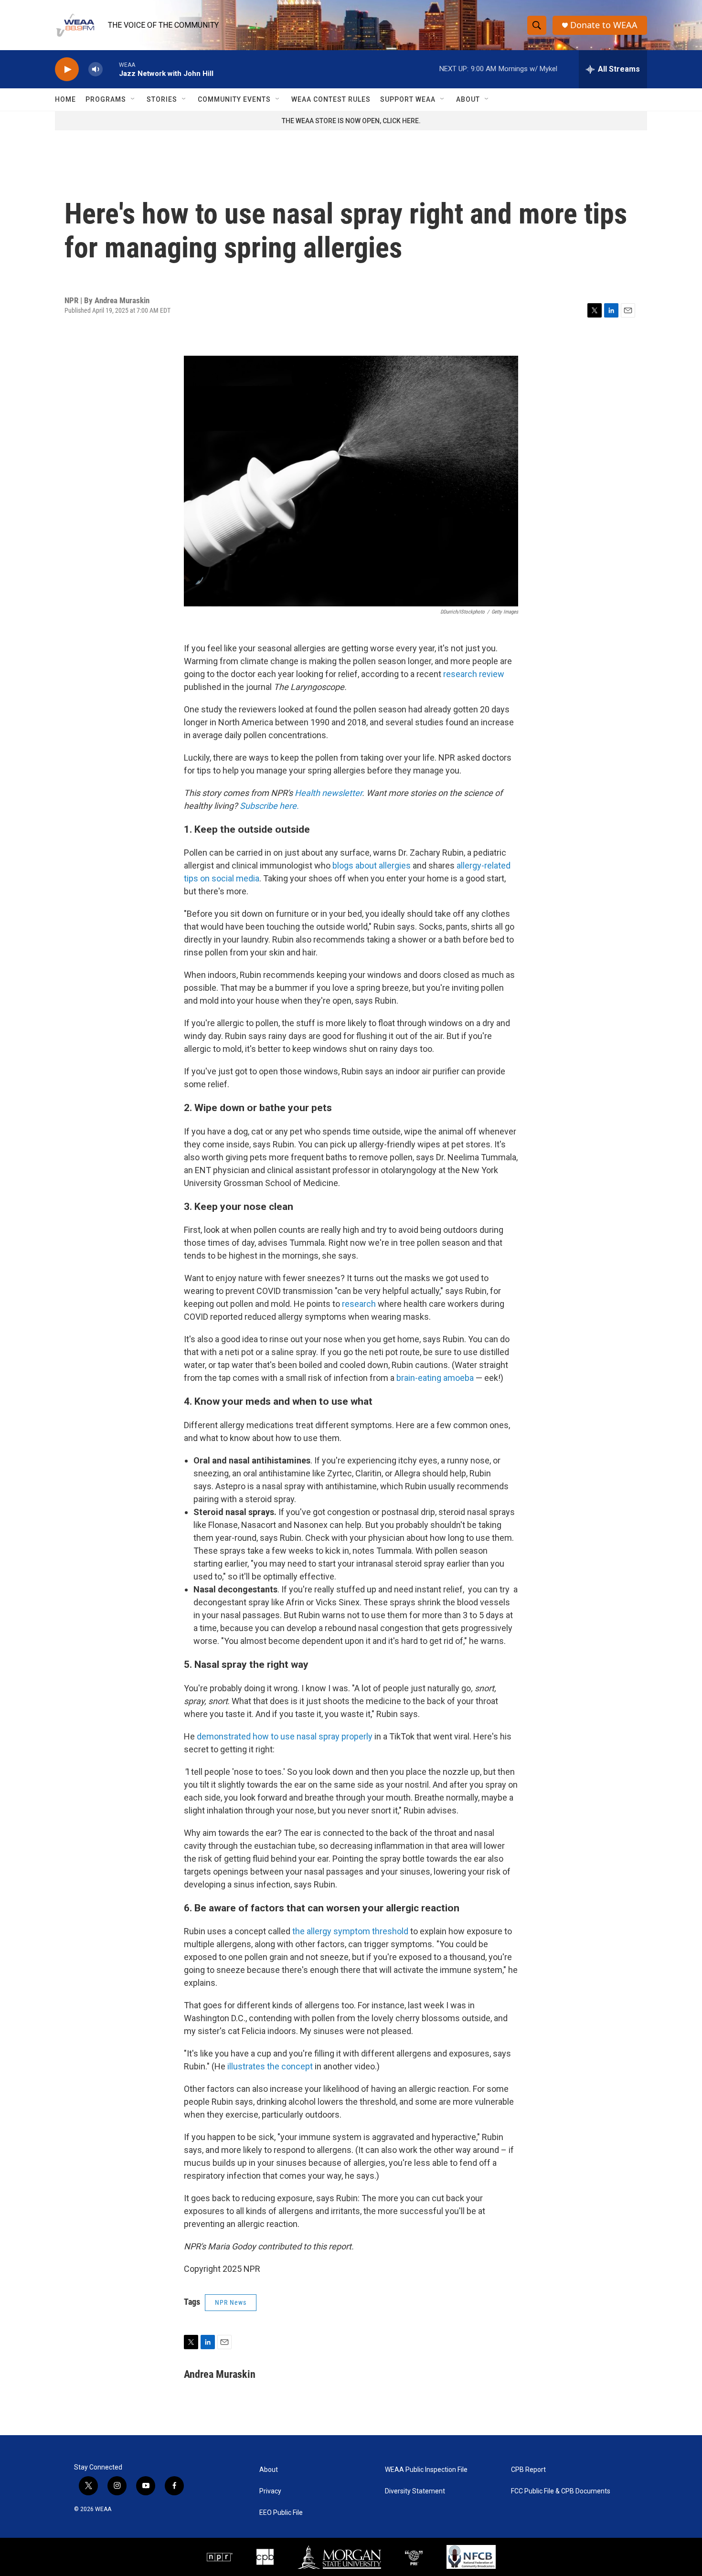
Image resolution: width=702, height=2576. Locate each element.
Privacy (270, 2491)
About (468, 99)
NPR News (231, 2302)
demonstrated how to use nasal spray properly (285, 1736)
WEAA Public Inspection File (426, 2470)
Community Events (234, 99)
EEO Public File (281, 2513)
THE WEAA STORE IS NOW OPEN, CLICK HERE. (351, 121)
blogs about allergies (372, 865)
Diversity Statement (415, 2491)
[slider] (111, 69)
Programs (106, 99)
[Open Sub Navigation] (133, 99)
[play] (67, 69)
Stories (162, 99)
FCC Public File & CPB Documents (561, 2491)
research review (474, 674)
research (359, 1304)
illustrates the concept (270, 2066)
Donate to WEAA (604, 25)
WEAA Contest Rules (331, 99)
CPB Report (528, 2470)
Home (65, 99)
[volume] (96, 69)
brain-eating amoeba (435, 1378)
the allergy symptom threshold (350, 1931)
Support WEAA (408, 99)
